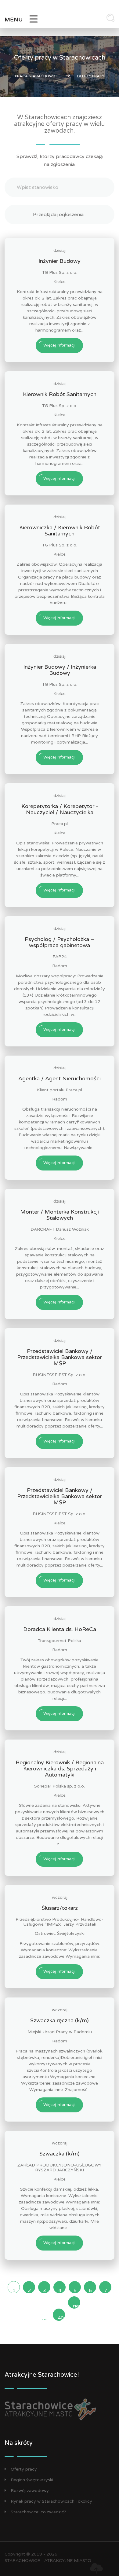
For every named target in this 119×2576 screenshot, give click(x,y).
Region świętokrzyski (32, 2480)
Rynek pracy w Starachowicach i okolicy (51, 2501)
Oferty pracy (24, 2469)
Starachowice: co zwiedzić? (38, 2512)
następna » (77, 2306)
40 (61, 2318)
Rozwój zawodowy (30, 2491)
